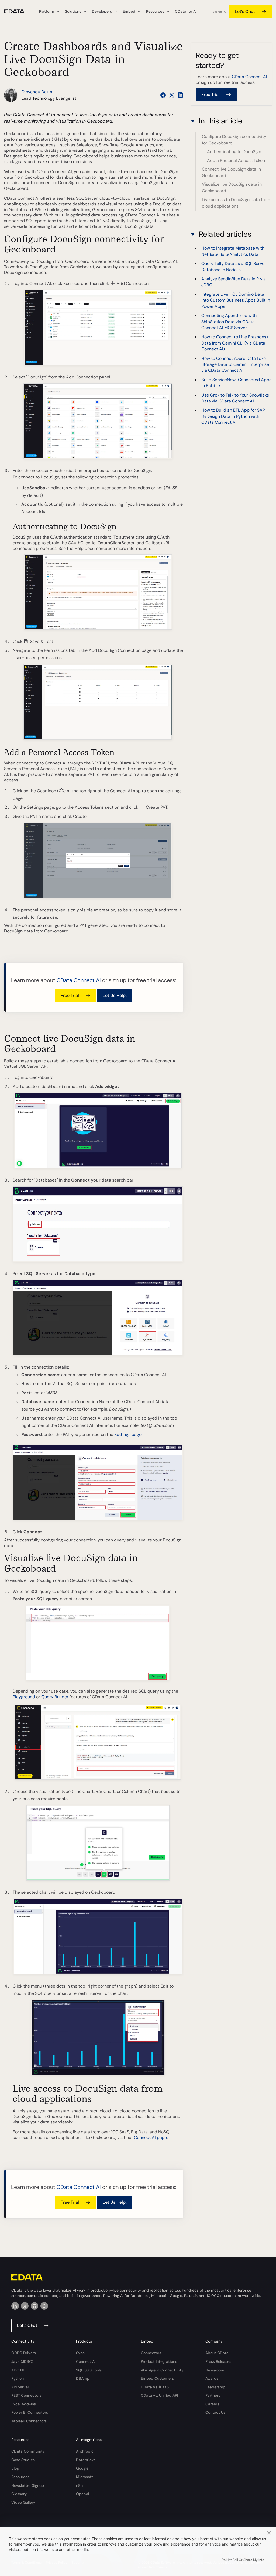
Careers (212, 2404)
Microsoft (84, 2477)
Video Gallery (23, 2502)
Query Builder (55, 1697)
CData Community (28, 2451)
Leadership (215, 2387)
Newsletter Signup (28, 2485)
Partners (213, 2395)
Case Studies (23, 2460)
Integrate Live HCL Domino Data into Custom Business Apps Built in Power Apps (236, 300)
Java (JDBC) (22, 2361)
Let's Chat (245, 11)
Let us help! (115, 995)
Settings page (128, 1435)
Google (82, 2468)
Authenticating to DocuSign (234, 152)
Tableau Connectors (29, 2421)
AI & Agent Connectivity (162, 2370)
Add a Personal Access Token (236, 161)
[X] (25, 2306)
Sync (80, 2353)
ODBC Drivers (24, 2353)
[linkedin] (15, 2306)
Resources (20, 2477)
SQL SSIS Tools (89, 2370)
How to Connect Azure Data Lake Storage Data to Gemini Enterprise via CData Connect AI (235, 364)
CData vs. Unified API (159, 2395)
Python (18, 2378)
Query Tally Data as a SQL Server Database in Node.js (234, 266)
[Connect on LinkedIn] (180, 95)
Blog (15, 2468)
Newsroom (215, 2370)
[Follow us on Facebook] (163, 95)
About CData (217, 2353)
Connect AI (86, 2361)
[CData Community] (44, 2306)
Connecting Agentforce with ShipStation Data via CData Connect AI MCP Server (229, 322)
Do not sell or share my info (243, 2560)
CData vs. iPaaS (155, 2387)
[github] (34, 2306)
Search (217, 12)
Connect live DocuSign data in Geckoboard (231, 172)
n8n (79, 2485)
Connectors (151, 2353)
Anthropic (85, 2451)
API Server (20, 2387)
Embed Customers (157, 2378)
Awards (212, 2378)
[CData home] (18, 11)
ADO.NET (19, 2370)
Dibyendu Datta (37, 92)
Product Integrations (159, 2361)
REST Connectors (26, 2395)
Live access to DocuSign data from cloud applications (236, 203)
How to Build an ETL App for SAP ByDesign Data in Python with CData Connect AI (233, 416)
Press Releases (218, 2361)
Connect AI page (150, 2138)
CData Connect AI (79, 980)
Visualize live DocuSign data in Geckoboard (232, 187)
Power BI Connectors (30, 2412)
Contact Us (215, 2412)
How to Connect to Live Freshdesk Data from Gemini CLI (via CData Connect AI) (235, 343)
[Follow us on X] (172, 95)
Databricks (86, 2460)
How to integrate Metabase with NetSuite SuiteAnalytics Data (233, 251)
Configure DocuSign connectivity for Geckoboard (234, 140)
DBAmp (83, 2378)
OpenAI (82, 2494)
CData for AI (186, 11)
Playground (24, 1697)
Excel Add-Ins (24, 2404)
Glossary (19, 2494)
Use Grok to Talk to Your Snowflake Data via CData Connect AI (235, 398)
